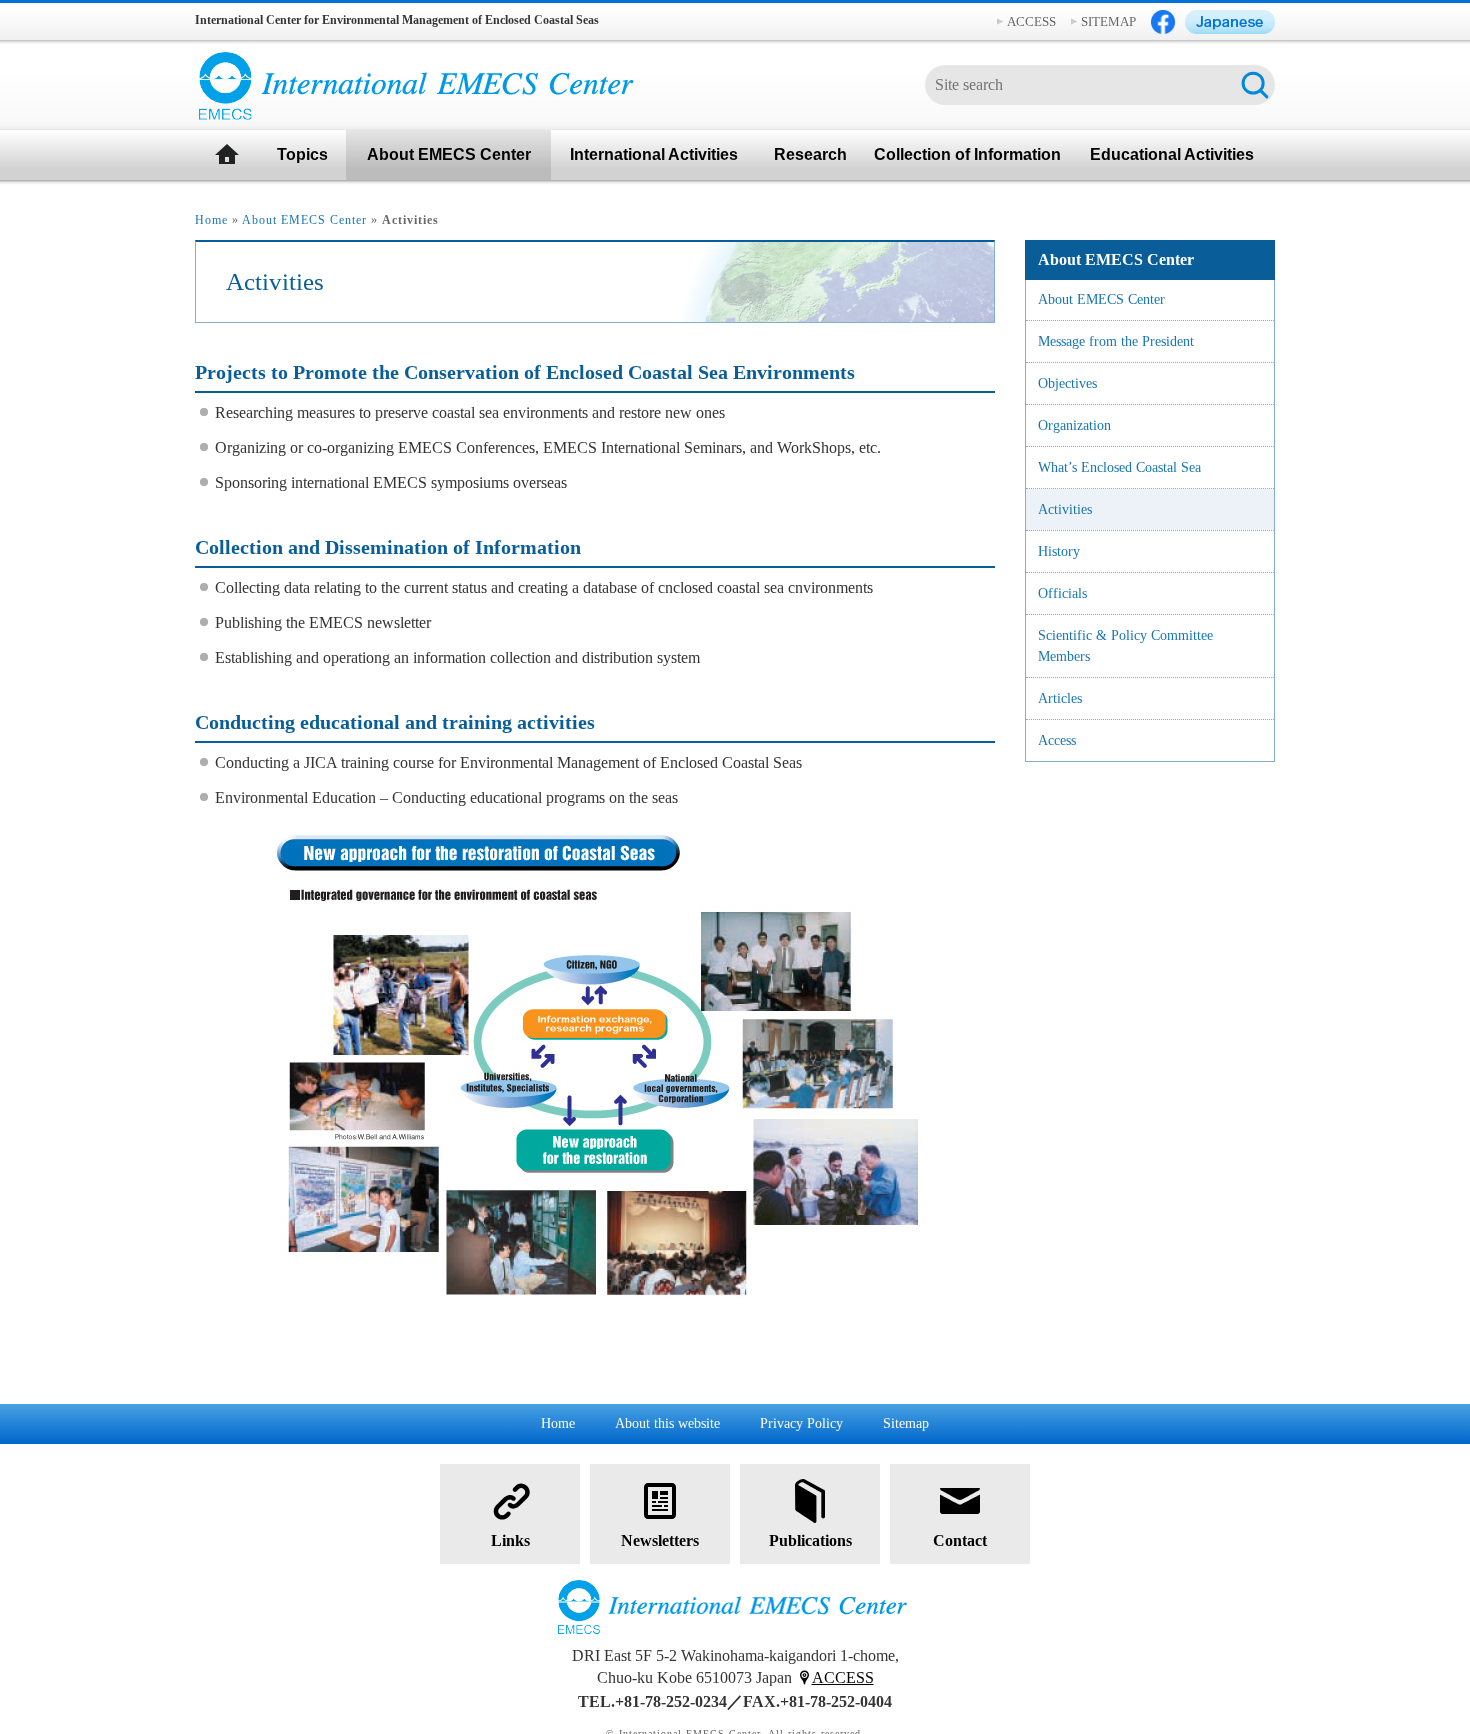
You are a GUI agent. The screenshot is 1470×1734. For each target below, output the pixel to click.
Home (211, 220)
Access (1057, 740)
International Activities (654, 154)
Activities (1065, 509)
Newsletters (660, 1540)
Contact (960, 1540)
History (1059, 551)
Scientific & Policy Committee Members (1125, 646)
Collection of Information (967, 154)
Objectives (1067, 383)
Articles (1060, 698)
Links (510, 1540)
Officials (1062, 593)
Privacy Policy (801, 1423)
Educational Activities (1172, 154)
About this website (667, 1423)
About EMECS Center (449, 154)
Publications (810, 1540)
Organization (1074, 425)
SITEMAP (1108, 21)
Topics (302, 154)
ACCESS (1031, 21)
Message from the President (1116, 341)
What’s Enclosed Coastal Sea (1119, 467)
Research (810, 154)
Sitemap (906, 1423)
